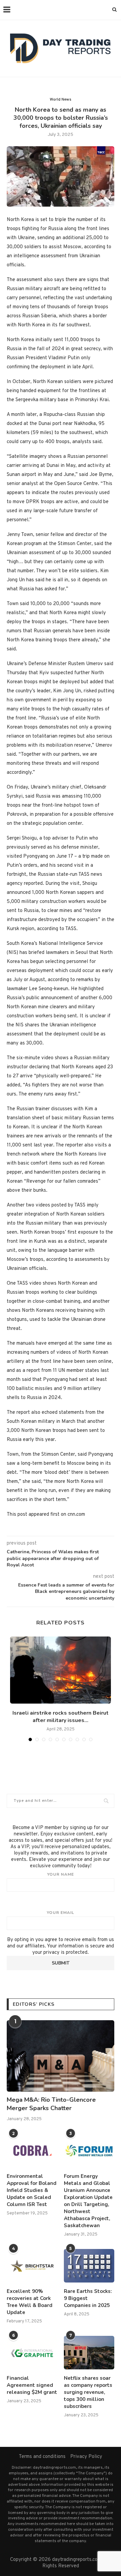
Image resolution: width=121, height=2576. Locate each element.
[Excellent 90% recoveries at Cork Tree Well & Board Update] (32, 2266)
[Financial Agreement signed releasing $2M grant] (32, 2353)
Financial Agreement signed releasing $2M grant (32, 2385)
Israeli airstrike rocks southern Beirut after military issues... (61, 1717)
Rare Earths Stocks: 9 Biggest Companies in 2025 (88, 2298)
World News (61, 100)
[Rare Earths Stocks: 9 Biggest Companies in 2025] (89, 2266)
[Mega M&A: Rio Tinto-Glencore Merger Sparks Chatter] (61, 2056)
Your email (61, 1913)
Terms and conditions (42, 2457)
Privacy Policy (86, 2457)
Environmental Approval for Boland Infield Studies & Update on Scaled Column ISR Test (32, 2190)
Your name (61, 1874)
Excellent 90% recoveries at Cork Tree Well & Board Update (30, 2302)
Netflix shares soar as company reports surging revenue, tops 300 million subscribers (88, 2392)
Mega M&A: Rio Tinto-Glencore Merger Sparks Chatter (51, 2104)
